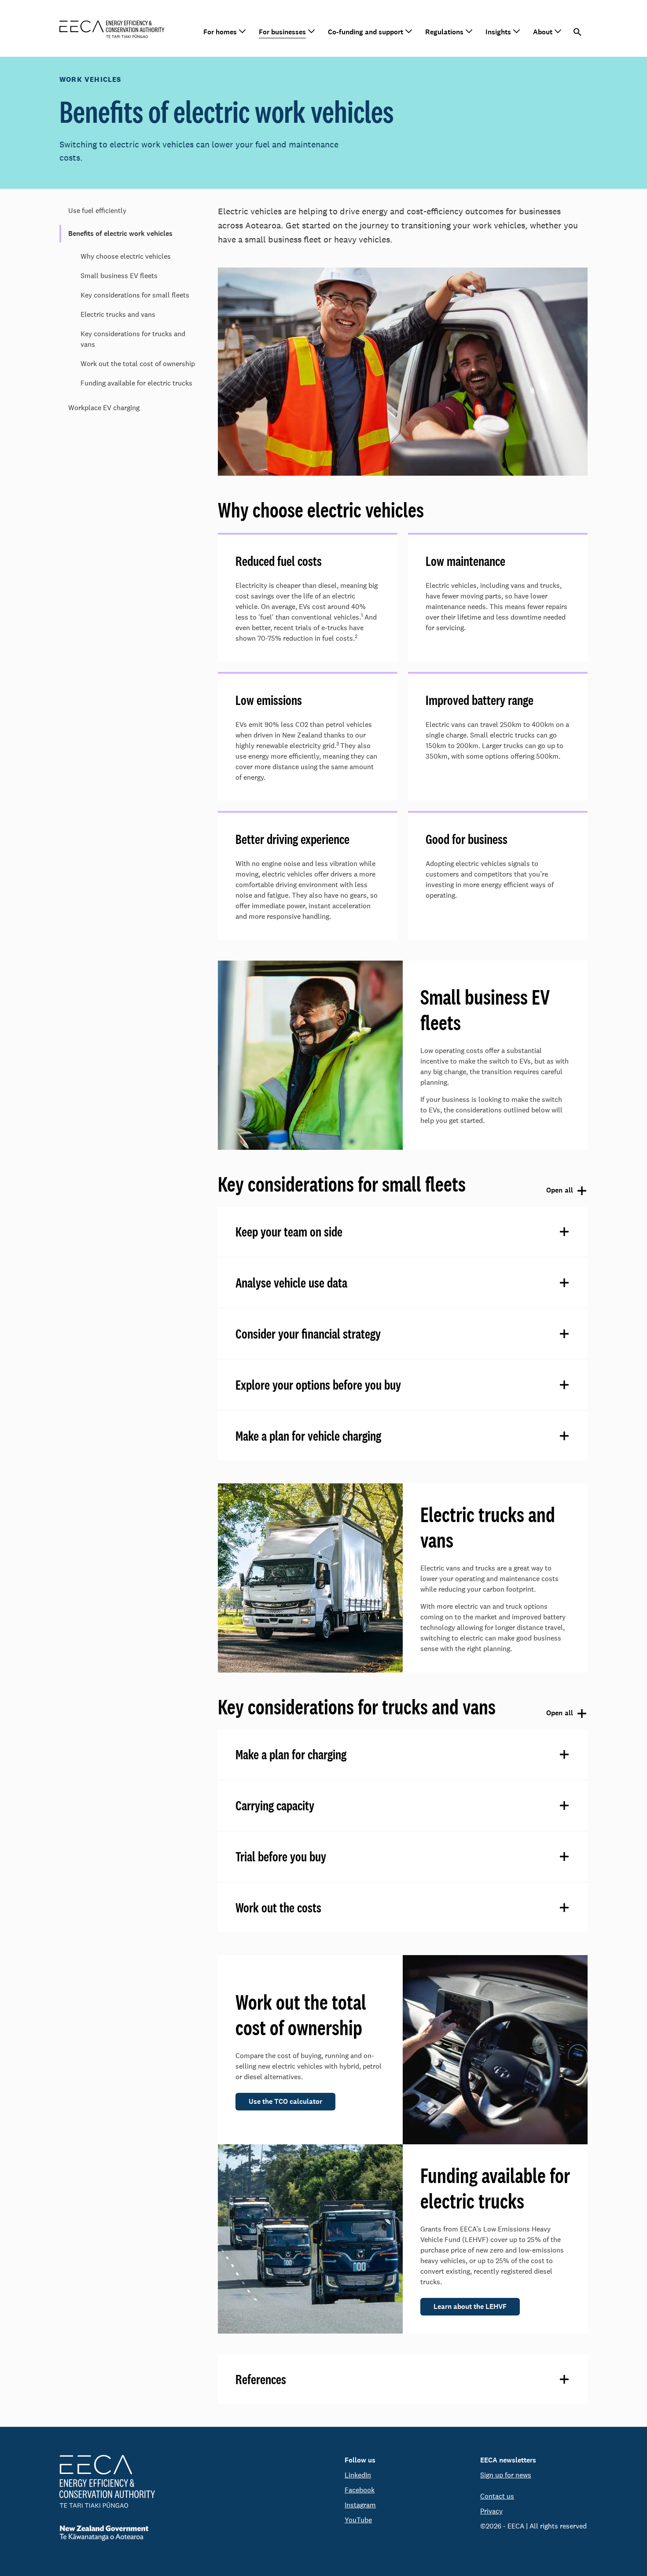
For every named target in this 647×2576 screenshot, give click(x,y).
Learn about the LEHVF (470, 2306)
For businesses (282, 32)
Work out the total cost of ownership (138, 364)
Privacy (491, 2511)
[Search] (578, 32)
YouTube (358, 2520)
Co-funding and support (366, 32)
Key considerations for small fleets (135, 295)
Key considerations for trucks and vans (133, 339)
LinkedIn (358, 2475)
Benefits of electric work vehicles (120, 233)
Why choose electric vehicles (126, 256)
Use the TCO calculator (285, 2101)
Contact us (497, 2496)
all (558, 1191)
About (543, 32)
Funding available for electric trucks (136, 383)
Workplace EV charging (104, 408)
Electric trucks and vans (118, 314)
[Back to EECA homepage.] (107, 2481)
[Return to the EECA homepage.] (112, 28)
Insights (498, 32)
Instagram (360, 2505)
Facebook (360, 2490)
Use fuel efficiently (97, 211)
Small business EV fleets (119, 276)
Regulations (444, 32)
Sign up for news (506, 2475)
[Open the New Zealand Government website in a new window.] (107, 2533)
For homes (220, 32)
